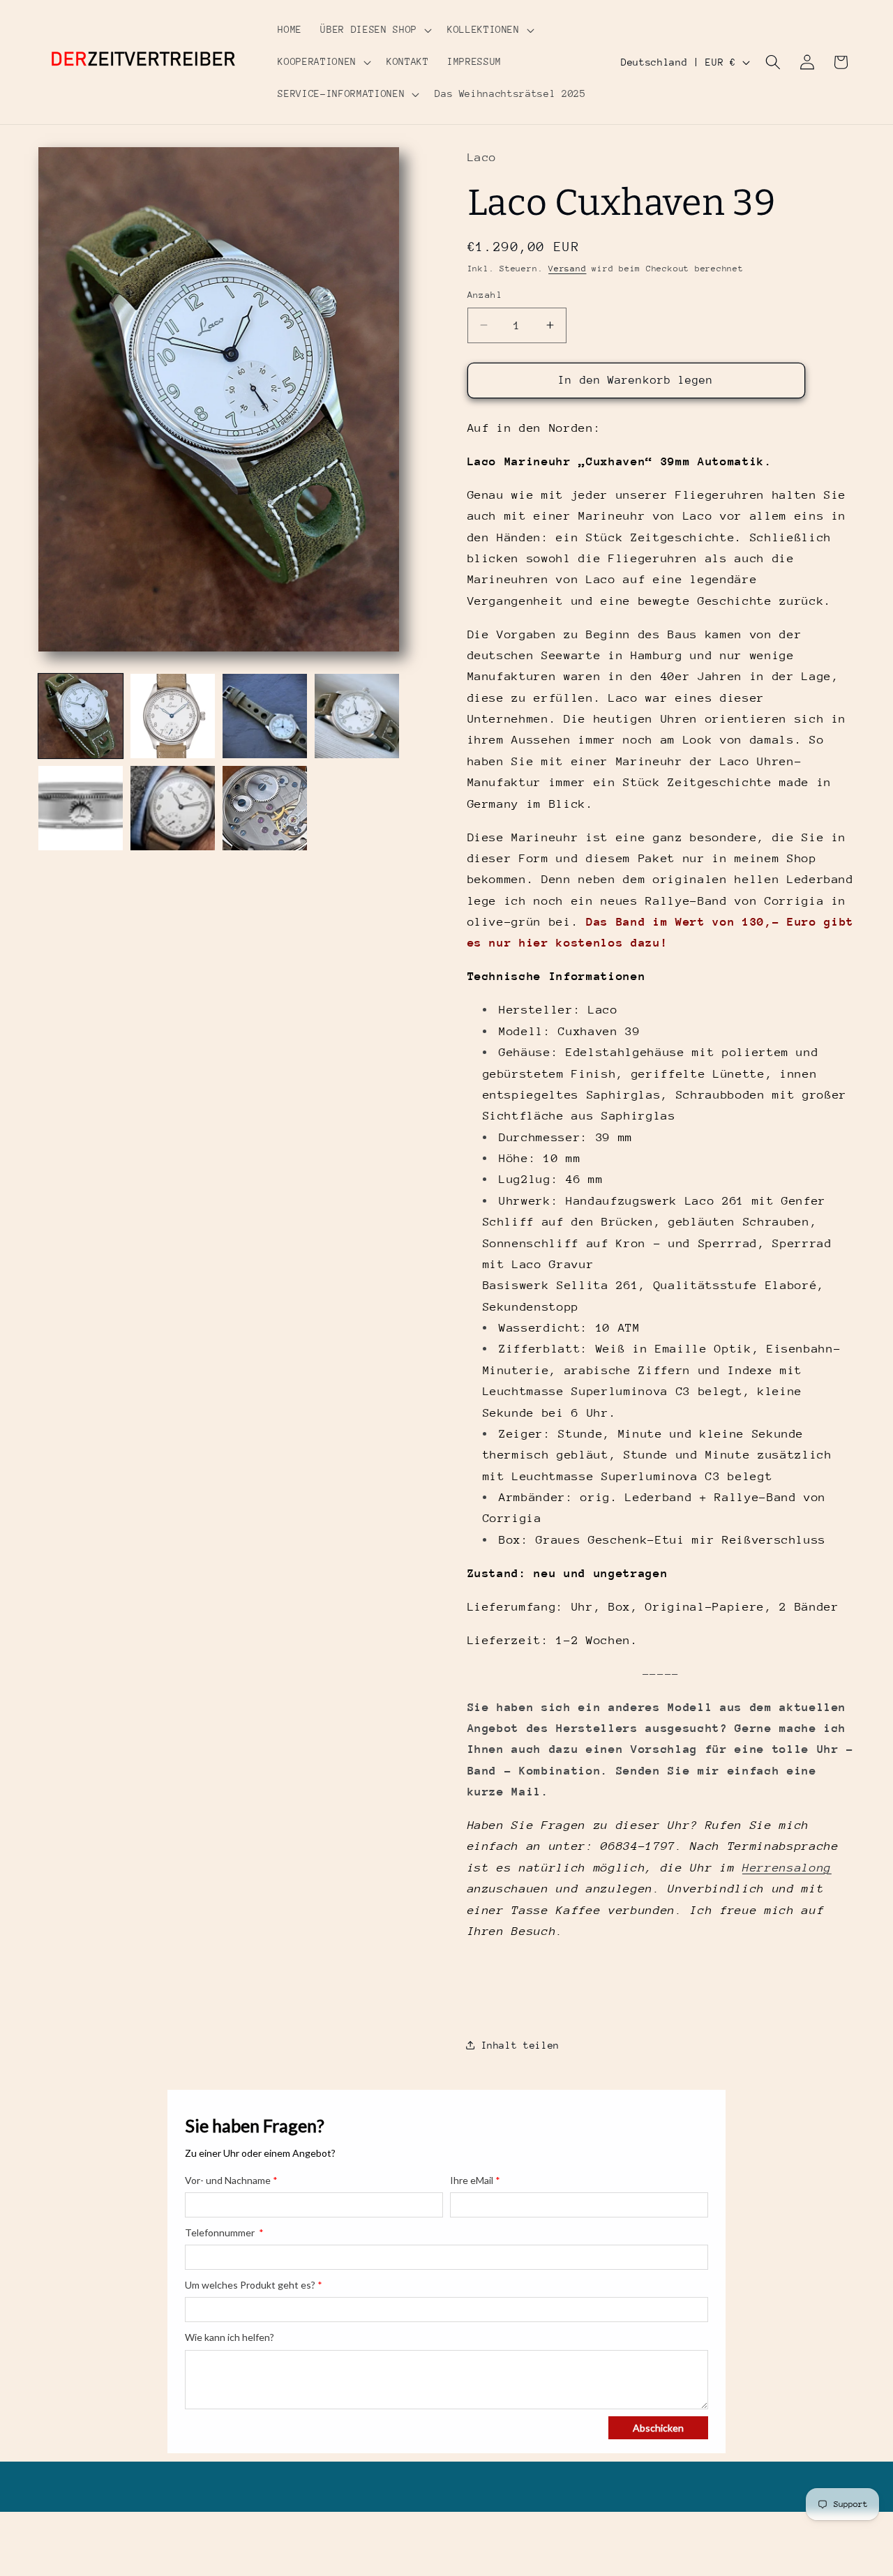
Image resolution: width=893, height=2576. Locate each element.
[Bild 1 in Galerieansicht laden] (81, 716)
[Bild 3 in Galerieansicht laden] (265, 716)
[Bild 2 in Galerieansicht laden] (173, 716)
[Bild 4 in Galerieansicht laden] (357, 716)
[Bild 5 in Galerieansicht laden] (81, 808)
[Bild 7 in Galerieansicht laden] (265, 808)
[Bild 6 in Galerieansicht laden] (173, 808)
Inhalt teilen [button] (521, 2044)
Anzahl (485, 295)
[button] (374, 30)
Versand (567, 269)
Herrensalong (787, 1867)
